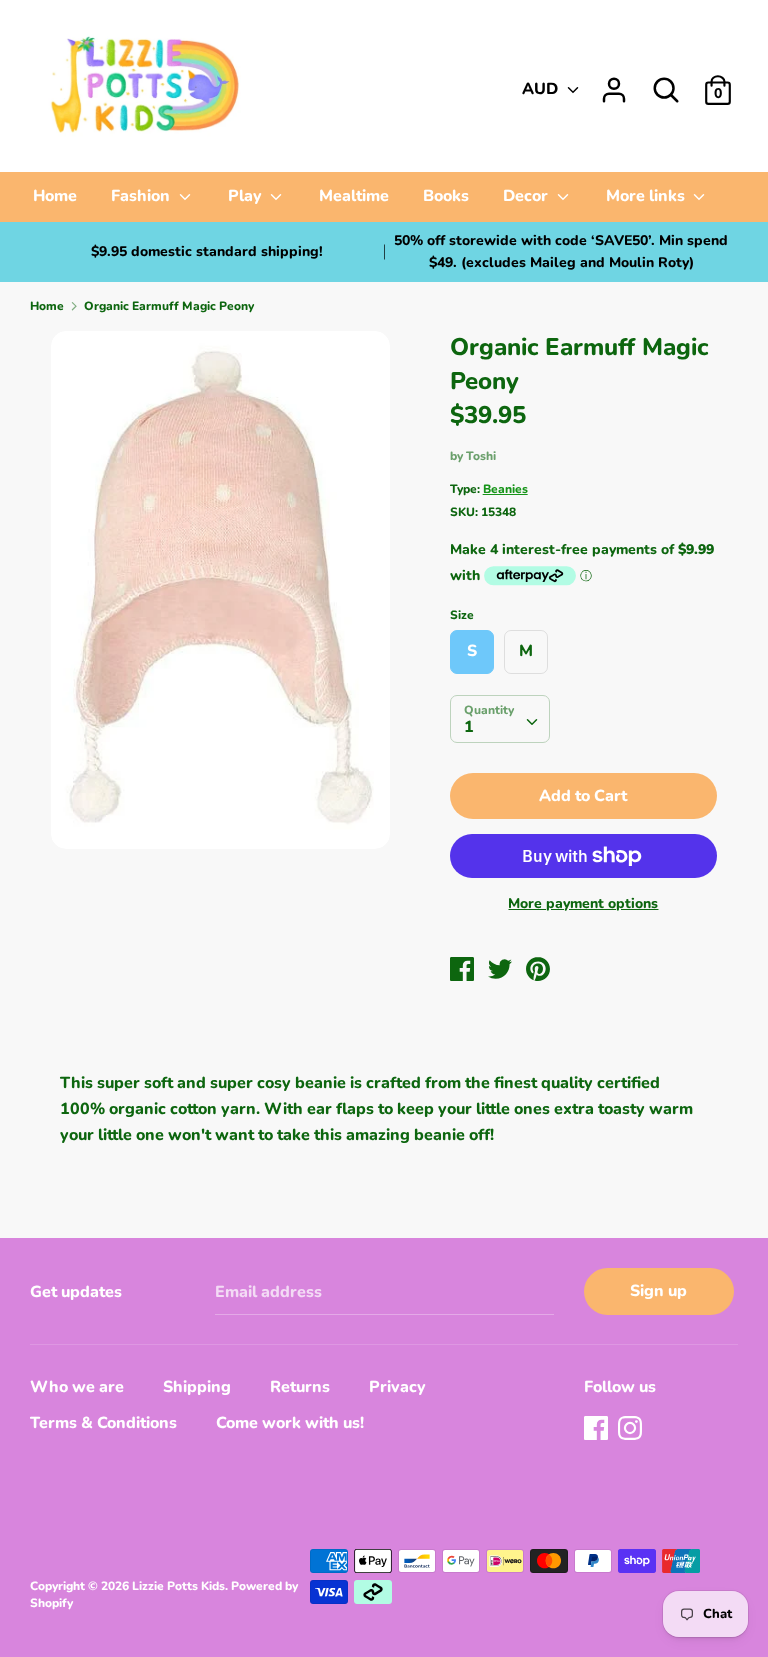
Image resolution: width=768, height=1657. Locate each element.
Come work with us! (290, 1423)
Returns (300, 1387)
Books (446, 196)
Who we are (77, 1387)
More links (647, 196)
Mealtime (354, 196)
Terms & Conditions (103, 1423)
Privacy (397, 1387)
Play (247, 196)
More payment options (583, 903)
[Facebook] (598, 1430)
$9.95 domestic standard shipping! (207, 251)
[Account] (614, 82)
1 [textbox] (469, 727)
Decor (527, 196)
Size (462, 615)
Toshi (481, 456)
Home (55, 196)
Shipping (197, 1387)
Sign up (658, 1291)
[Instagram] (632, 1430)
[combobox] (500, 719)
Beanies (505, 489)
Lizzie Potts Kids (178, 1586)
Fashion (142, 196)
